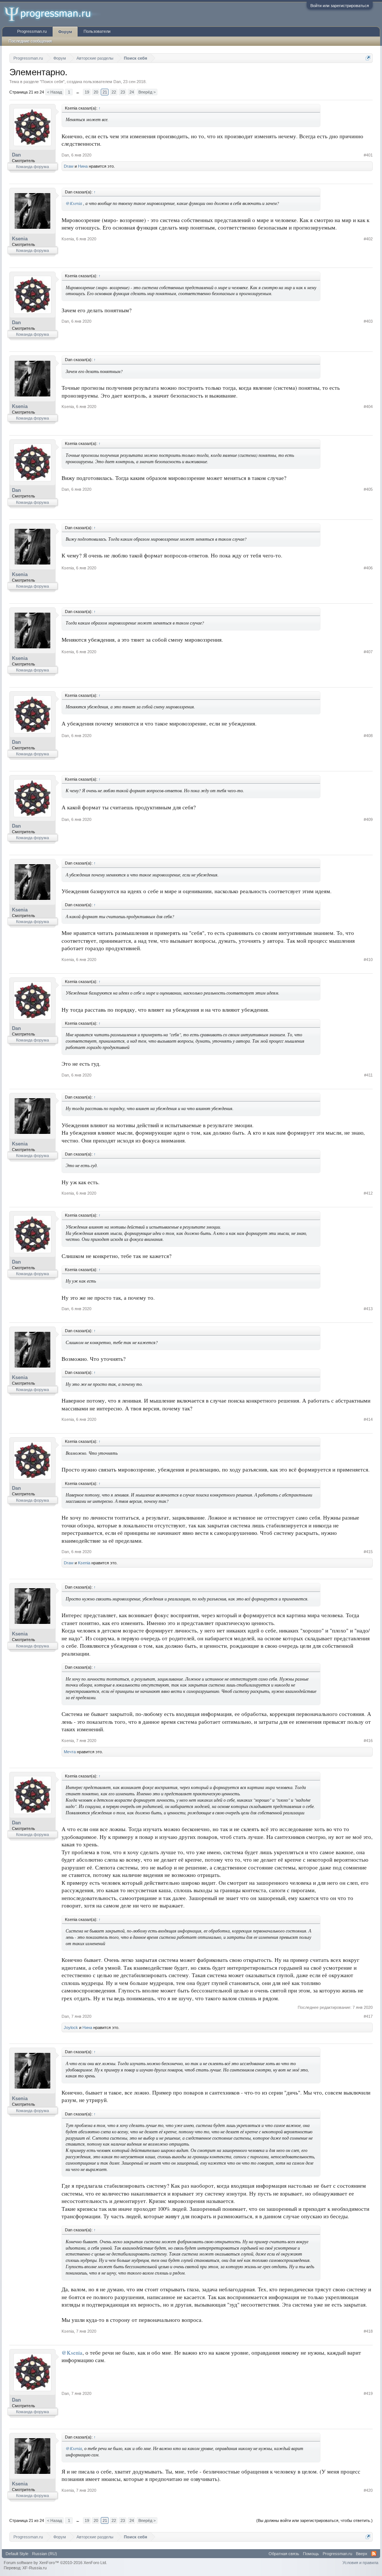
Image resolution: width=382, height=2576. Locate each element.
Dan (117, 82)
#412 (368, 1193)
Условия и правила (360, 2563)
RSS (374, 2554)
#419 (368, 2393)
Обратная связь (284, 2554)
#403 (368, 321)
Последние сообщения (30, 41)
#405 (368, 489)
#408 (368, 736)
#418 (368, 2331)
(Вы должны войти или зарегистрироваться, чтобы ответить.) (314, 2520)
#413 (368, 1309)
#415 (368, 1552)
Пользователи (97, 31)
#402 (368, 239)
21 (105, 92)
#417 (368, 2016)
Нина (83, 166)
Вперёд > (147, 92)
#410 (368, 960)
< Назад (54, 92)
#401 (368, 155)
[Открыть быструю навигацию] (368, 58)
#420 (368, 2490)
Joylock (71, 2027)
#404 (368, 407)
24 (132, 92)
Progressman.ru (32, 31)
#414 (368, 1419)
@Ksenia (74, 203)
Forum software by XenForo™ (55, 2563)
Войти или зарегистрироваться (340, 6)
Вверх (362, 2554)
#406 (368, 568)
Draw (69, 166)
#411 (368, 1075)
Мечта (70, 1752)
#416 (368, 1741)
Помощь (311, 2554)
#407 (368, 652)
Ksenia (20, 239)
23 (123, 92)
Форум (65, 32)
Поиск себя (52, 82)
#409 (368, 819)
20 (96, 92)
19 (87, 92)
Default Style (17, 2554)
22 (114, 92)
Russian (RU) (45, 2554)
